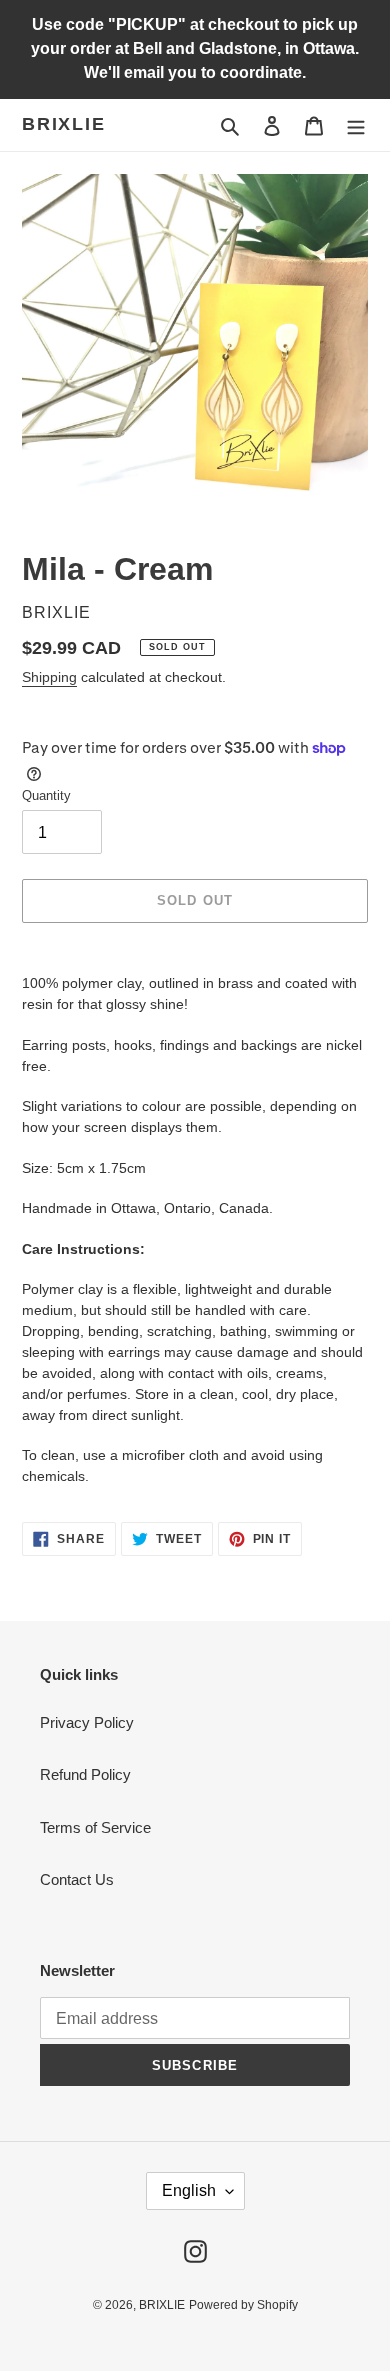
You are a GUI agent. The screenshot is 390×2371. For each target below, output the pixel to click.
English (189, 2190)
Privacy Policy (87, 1722)
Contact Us (77, 1879)
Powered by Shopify (243, 2305)
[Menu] (356, 125)
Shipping (49, 677)
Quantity (46, 795)
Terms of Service (95, 1827)
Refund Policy (85, 1774)
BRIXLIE (64, 124)
